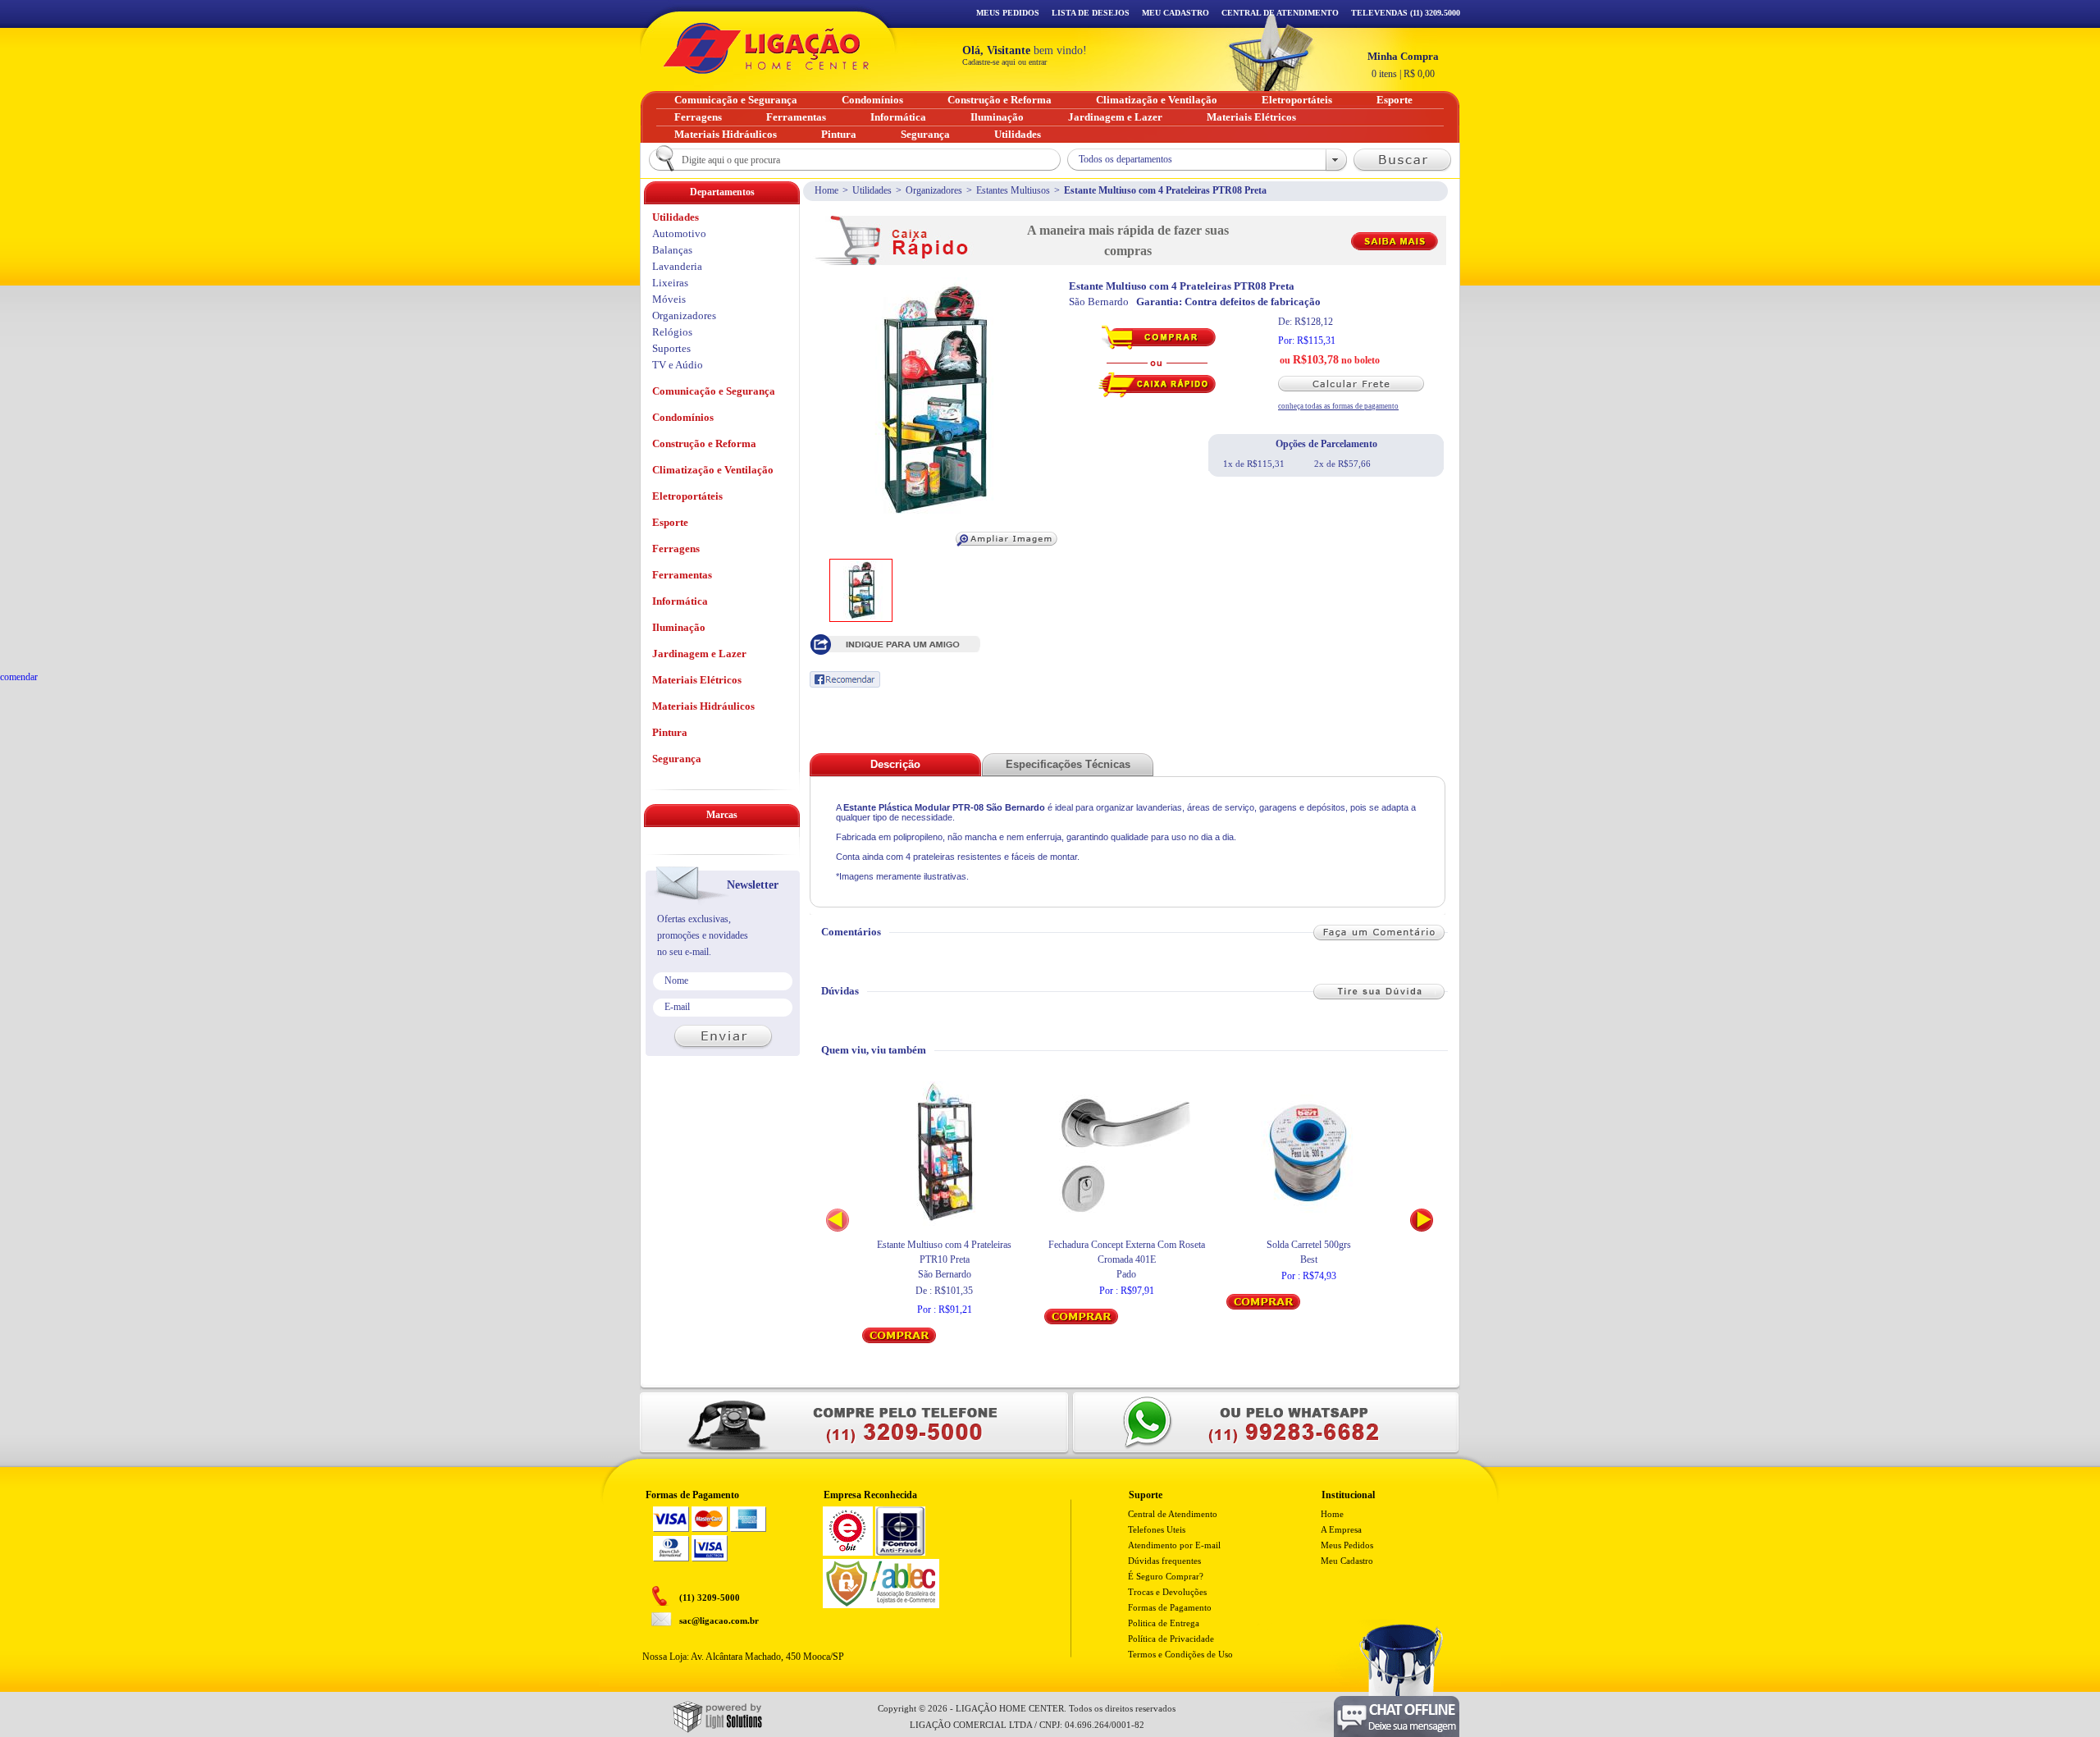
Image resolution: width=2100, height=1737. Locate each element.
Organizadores (934, 190)
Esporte (670, 522)
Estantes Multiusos (1013, 190)
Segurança (677, 759)
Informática (680, 601)
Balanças (672, 250)
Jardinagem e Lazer (699, 654)
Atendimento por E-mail (1174, 1545)
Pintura (670, 732)
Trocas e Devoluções (1167, 1592)
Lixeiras (670, 283)
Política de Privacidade (1171, 1639)
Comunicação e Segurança (714, 391)
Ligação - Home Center (766, 48)
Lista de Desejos (1091, 13)
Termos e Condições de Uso (1180, 1654)
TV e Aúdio (678, 365)
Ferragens (676, 549)
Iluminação (679, 627)
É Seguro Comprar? (1166, 1576)
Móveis (669, 299)
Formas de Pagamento (1170, 1607)
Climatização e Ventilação (713, 470)
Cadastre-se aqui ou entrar (1004, 62)
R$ (1403, 65)
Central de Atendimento (1173, 1514)
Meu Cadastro (1176, 13)
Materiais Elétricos (697, 680)
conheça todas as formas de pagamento (1338, 406)
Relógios (672, 332)
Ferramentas (682, 575)
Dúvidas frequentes (1164, 1561)
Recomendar (845, 679)
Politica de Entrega (1164, 1623)
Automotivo (679, 233)
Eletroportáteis (687, 496)
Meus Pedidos (1008, 13)
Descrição (895, 764)
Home (826, 190)
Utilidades (872, 190)
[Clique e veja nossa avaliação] (848, 1552)
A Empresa (1341, 1529)
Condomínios (683, 417)
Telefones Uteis (1157, 1529)
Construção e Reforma (704, 443)
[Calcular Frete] (1358, 384)
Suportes (671, 348)
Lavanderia (677, 266)
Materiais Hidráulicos (703, 706)
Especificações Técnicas (1068, 764)
